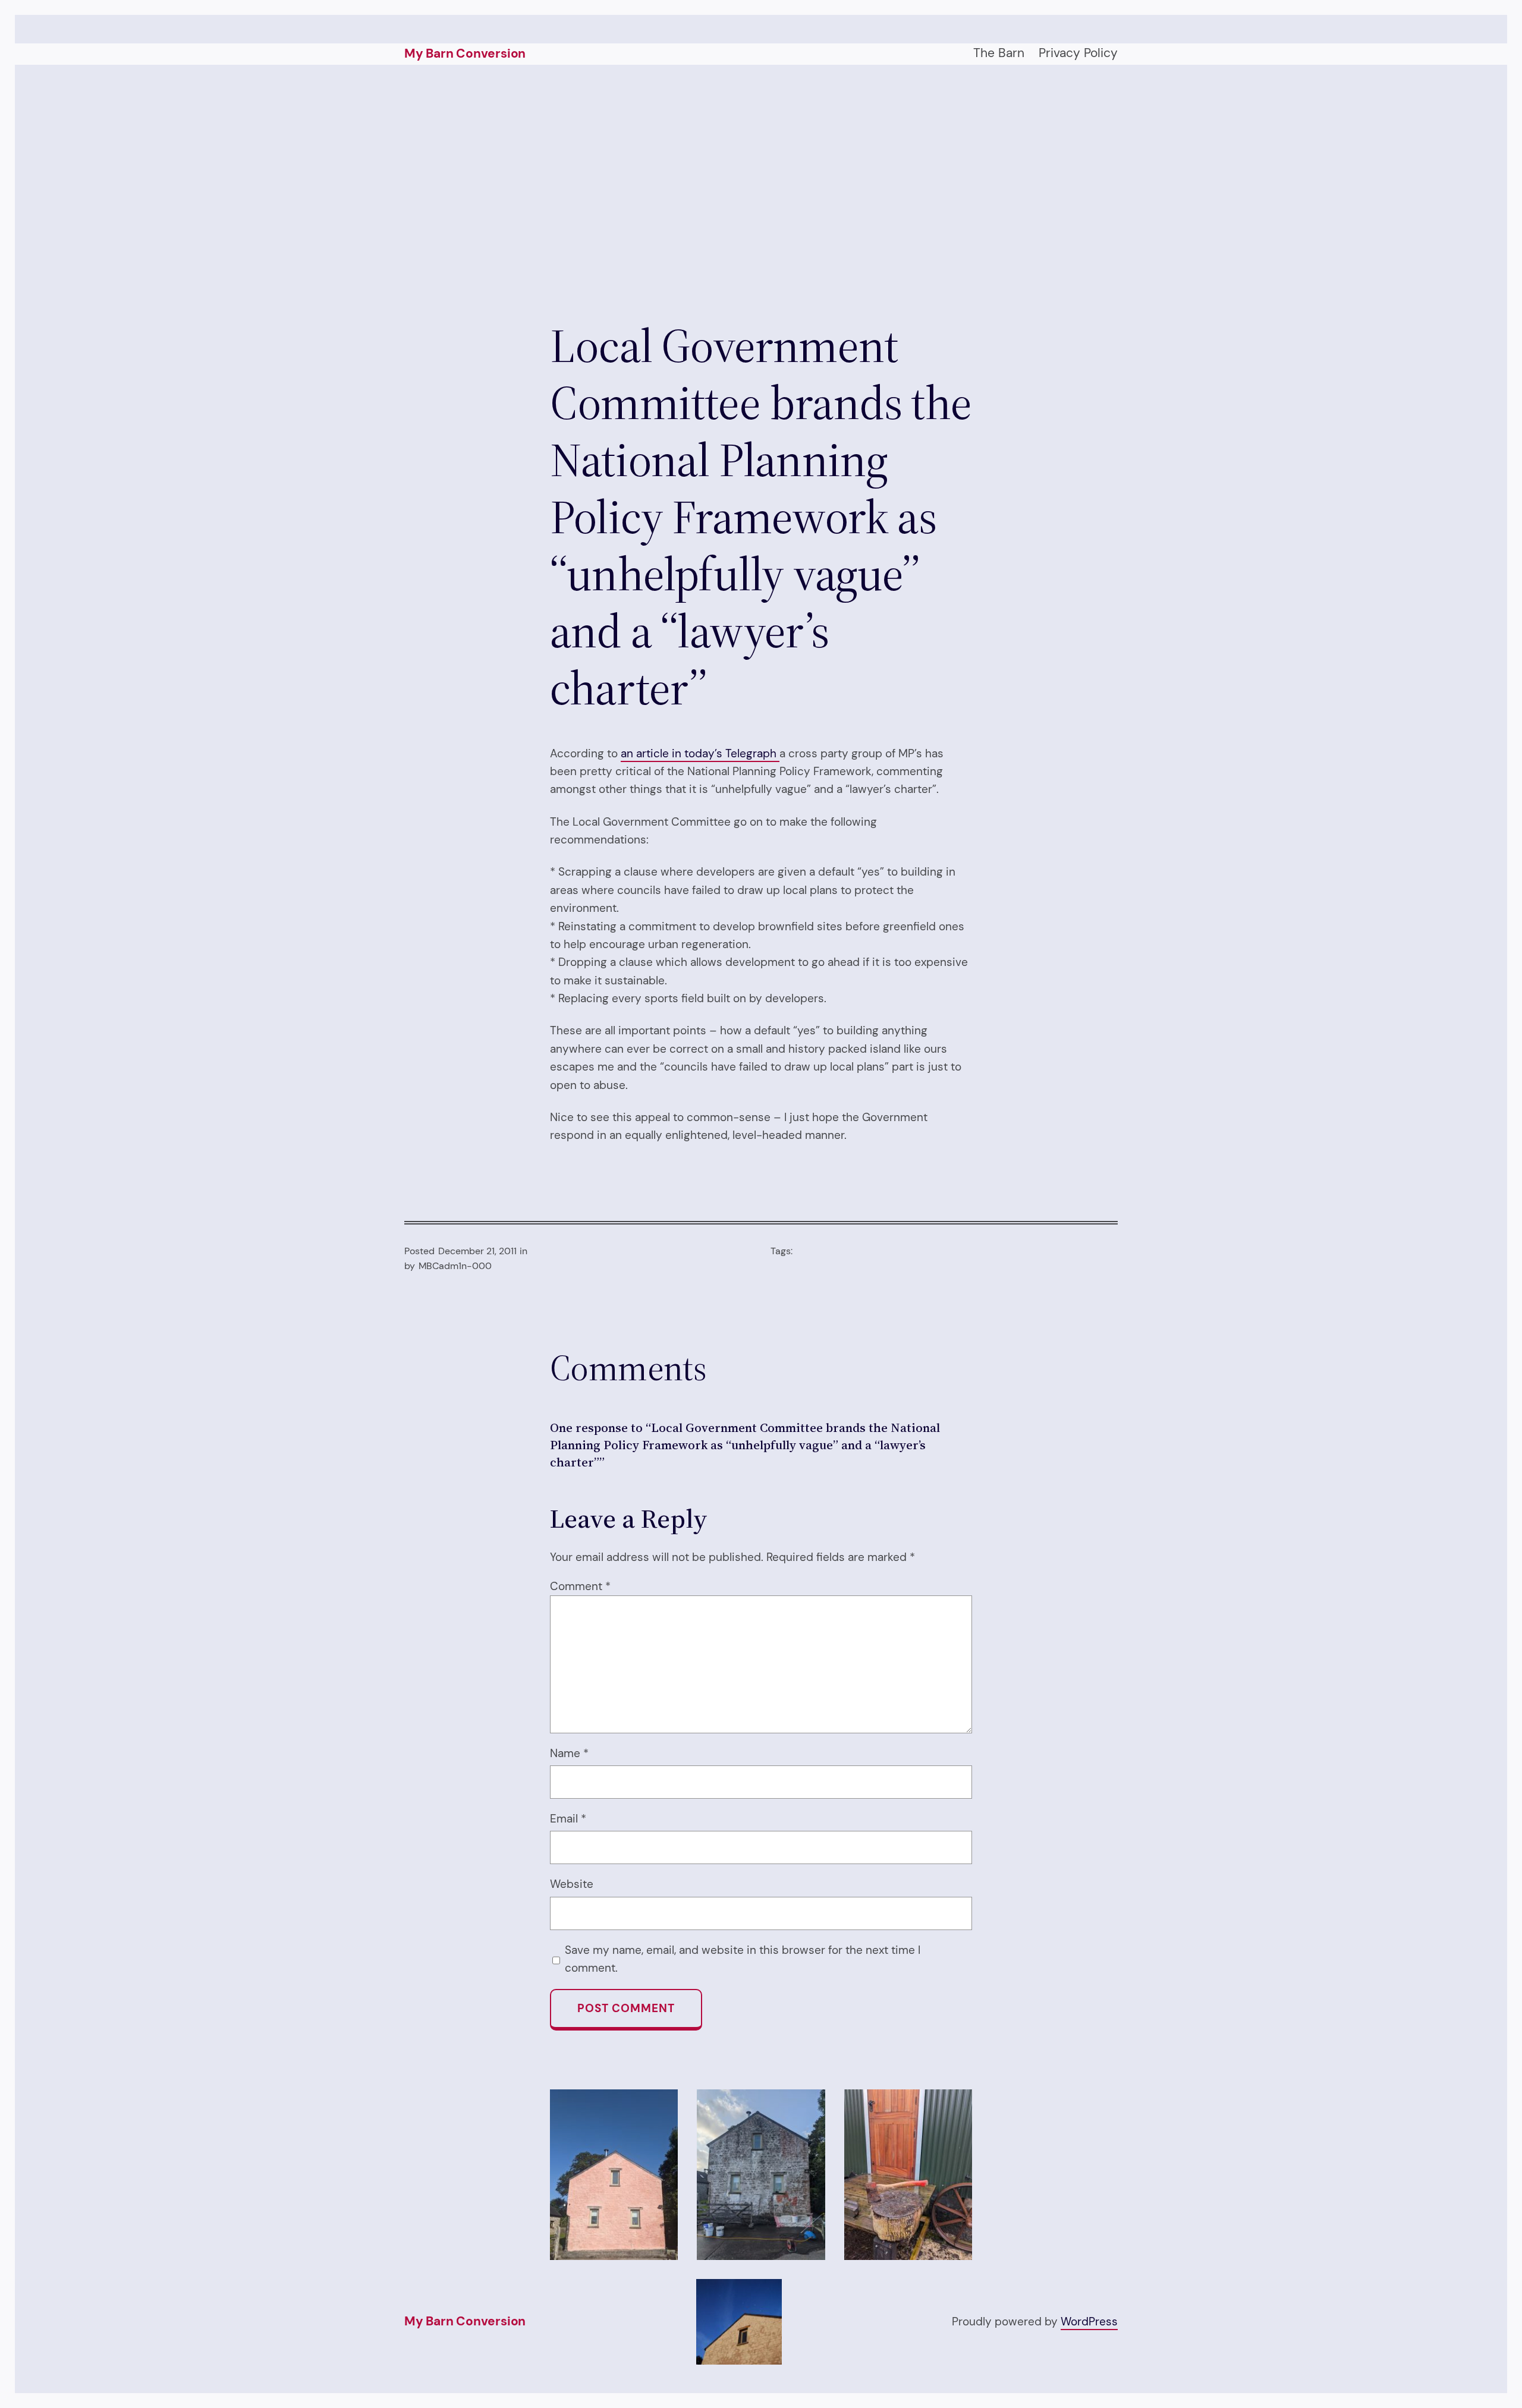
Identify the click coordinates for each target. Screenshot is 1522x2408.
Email (568, 1819)
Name (569, 1753)
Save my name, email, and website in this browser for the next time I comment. (743, 1959)
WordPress (1089, 2322)
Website (572, 1884)
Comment (580, 1586)
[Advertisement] (761, 191)
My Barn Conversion (465, 53)
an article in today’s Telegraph (700, 753)
